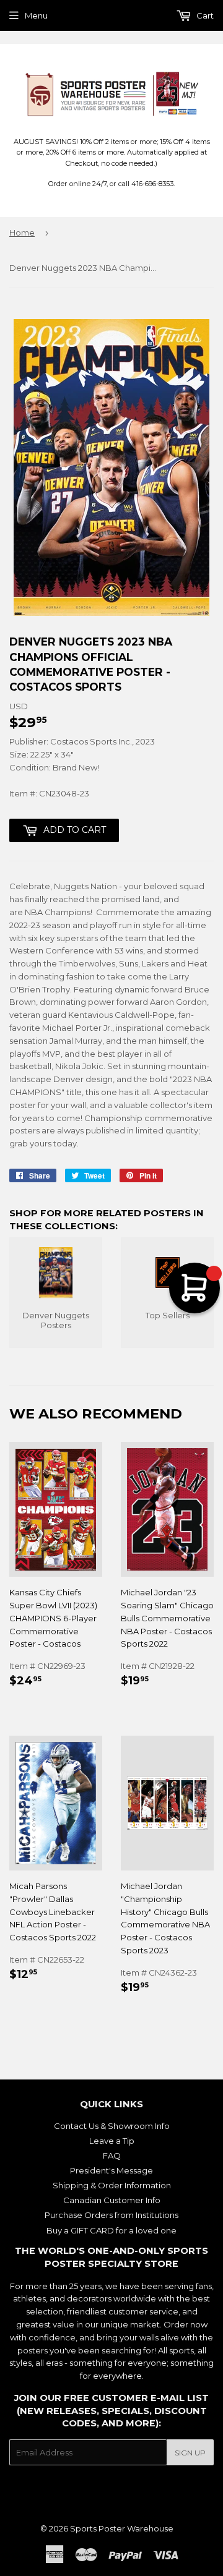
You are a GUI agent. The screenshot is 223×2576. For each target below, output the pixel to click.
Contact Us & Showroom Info (112, 2126)
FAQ (112, 2156)
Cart (204, 15)
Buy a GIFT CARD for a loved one (111, 2230)
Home (22, 232)
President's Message (111, 2170)
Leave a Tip (112, 2141)
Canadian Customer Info (112, 2200)
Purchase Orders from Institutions (111, 2215)
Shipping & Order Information (112, 2185)
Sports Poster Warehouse (122, 2528)
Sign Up (190, 2453)
